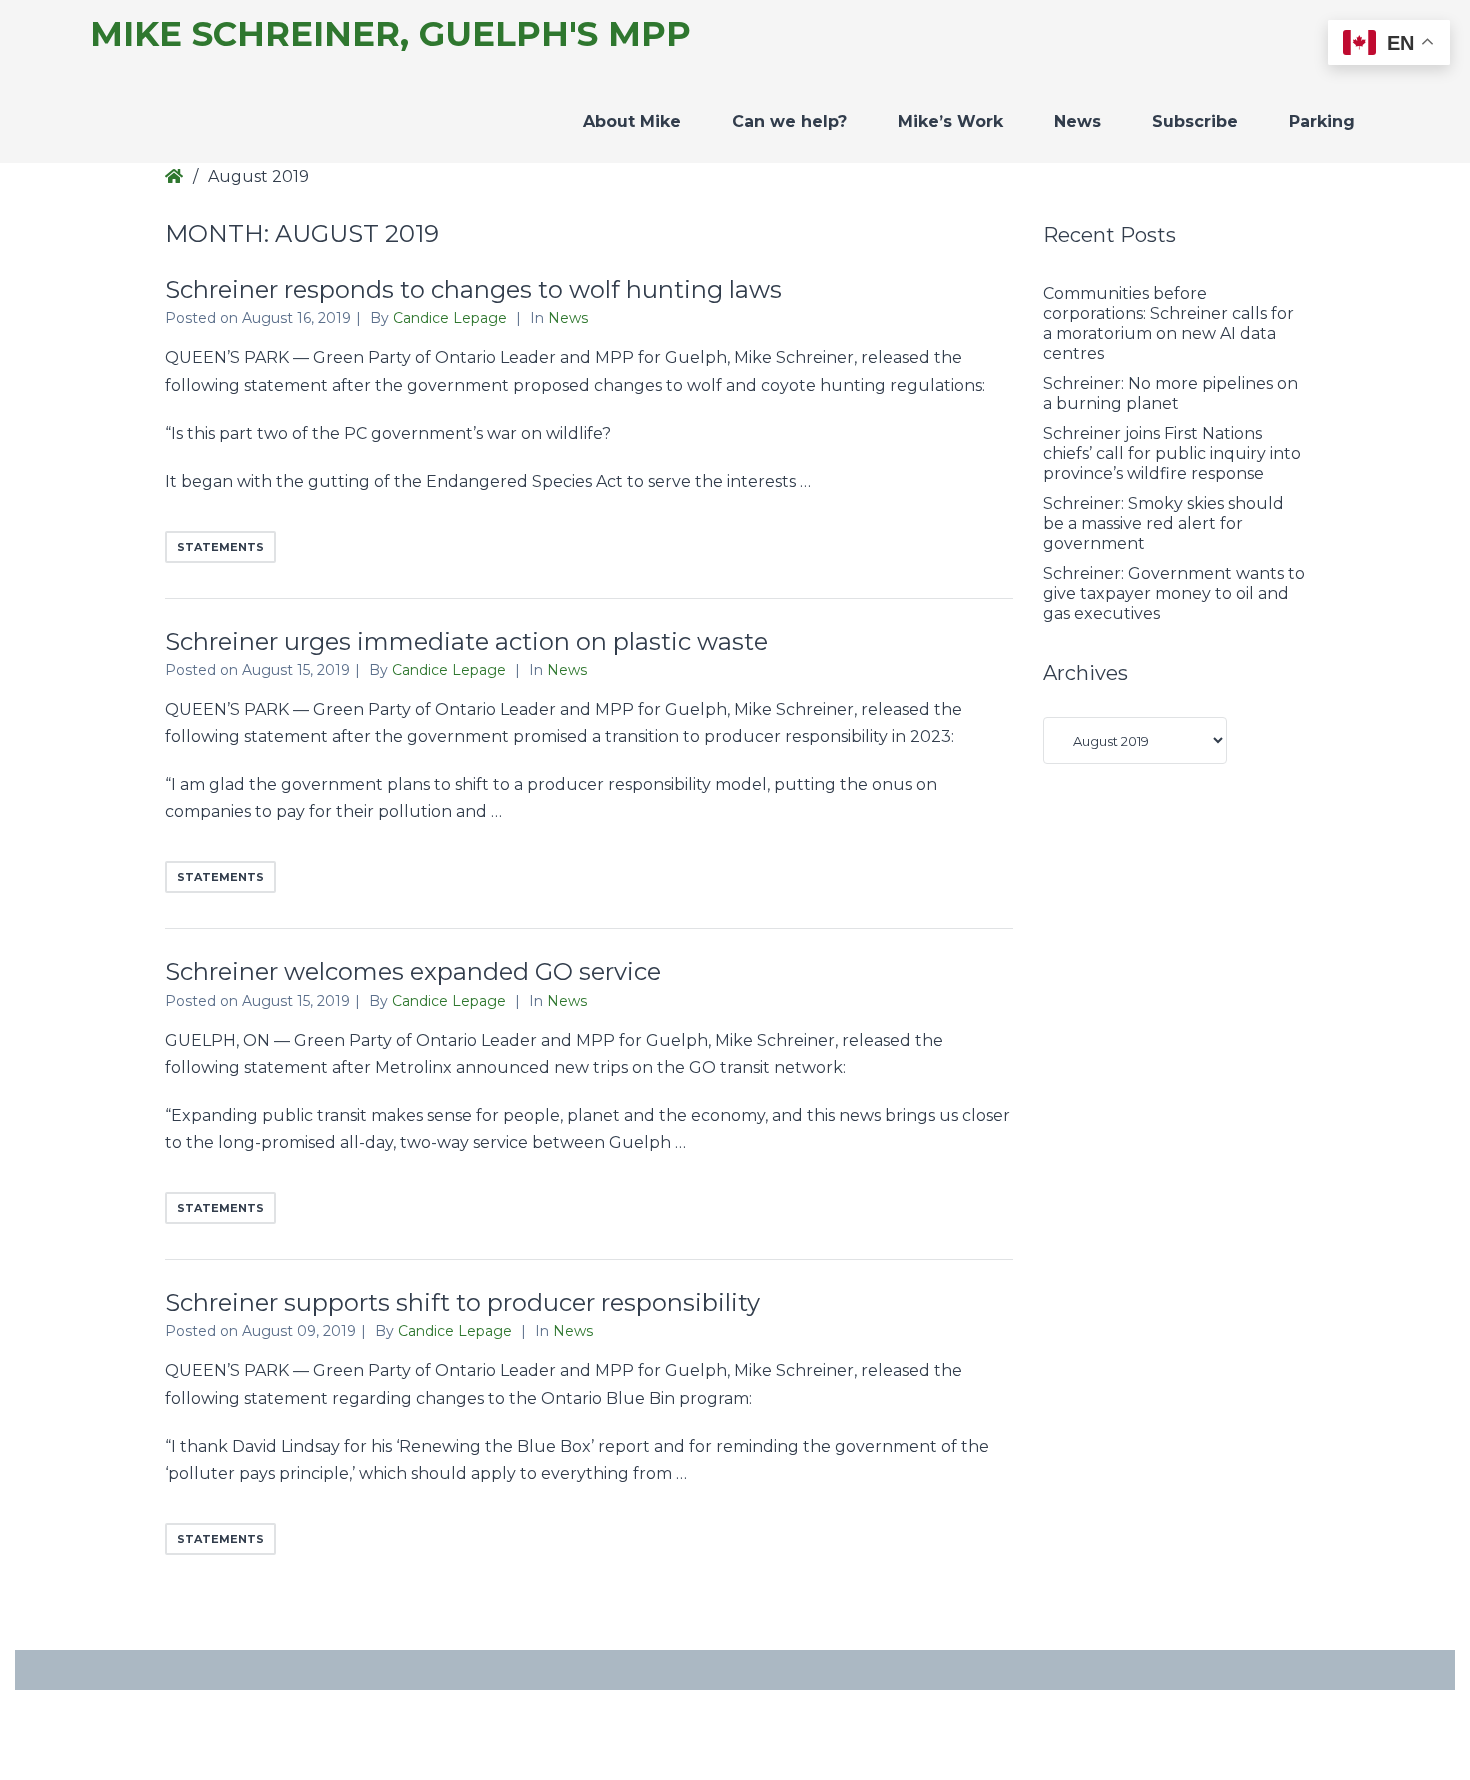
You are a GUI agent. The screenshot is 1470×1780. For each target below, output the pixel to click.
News (1077, 121)
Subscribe (1195, 121)
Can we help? (789, 121)
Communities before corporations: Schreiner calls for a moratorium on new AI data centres (1168, 323)
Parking (1322, 121)
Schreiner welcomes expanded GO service (413, 971)
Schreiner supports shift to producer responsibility (462, 1302)
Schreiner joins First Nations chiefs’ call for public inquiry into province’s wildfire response (1172, 453)
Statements (220, 547)
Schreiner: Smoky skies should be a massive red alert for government (1163, 523)
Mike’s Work (950, 121)
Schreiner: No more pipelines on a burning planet (1170, 393)
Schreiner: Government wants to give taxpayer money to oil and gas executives (1174, 593)
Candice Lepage (452, 318)
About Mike (632, 121)
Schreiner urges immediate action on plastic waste (466, 641)
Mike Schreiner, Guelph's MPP (390, 34)
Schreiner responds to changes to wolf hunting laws (473, 289)
